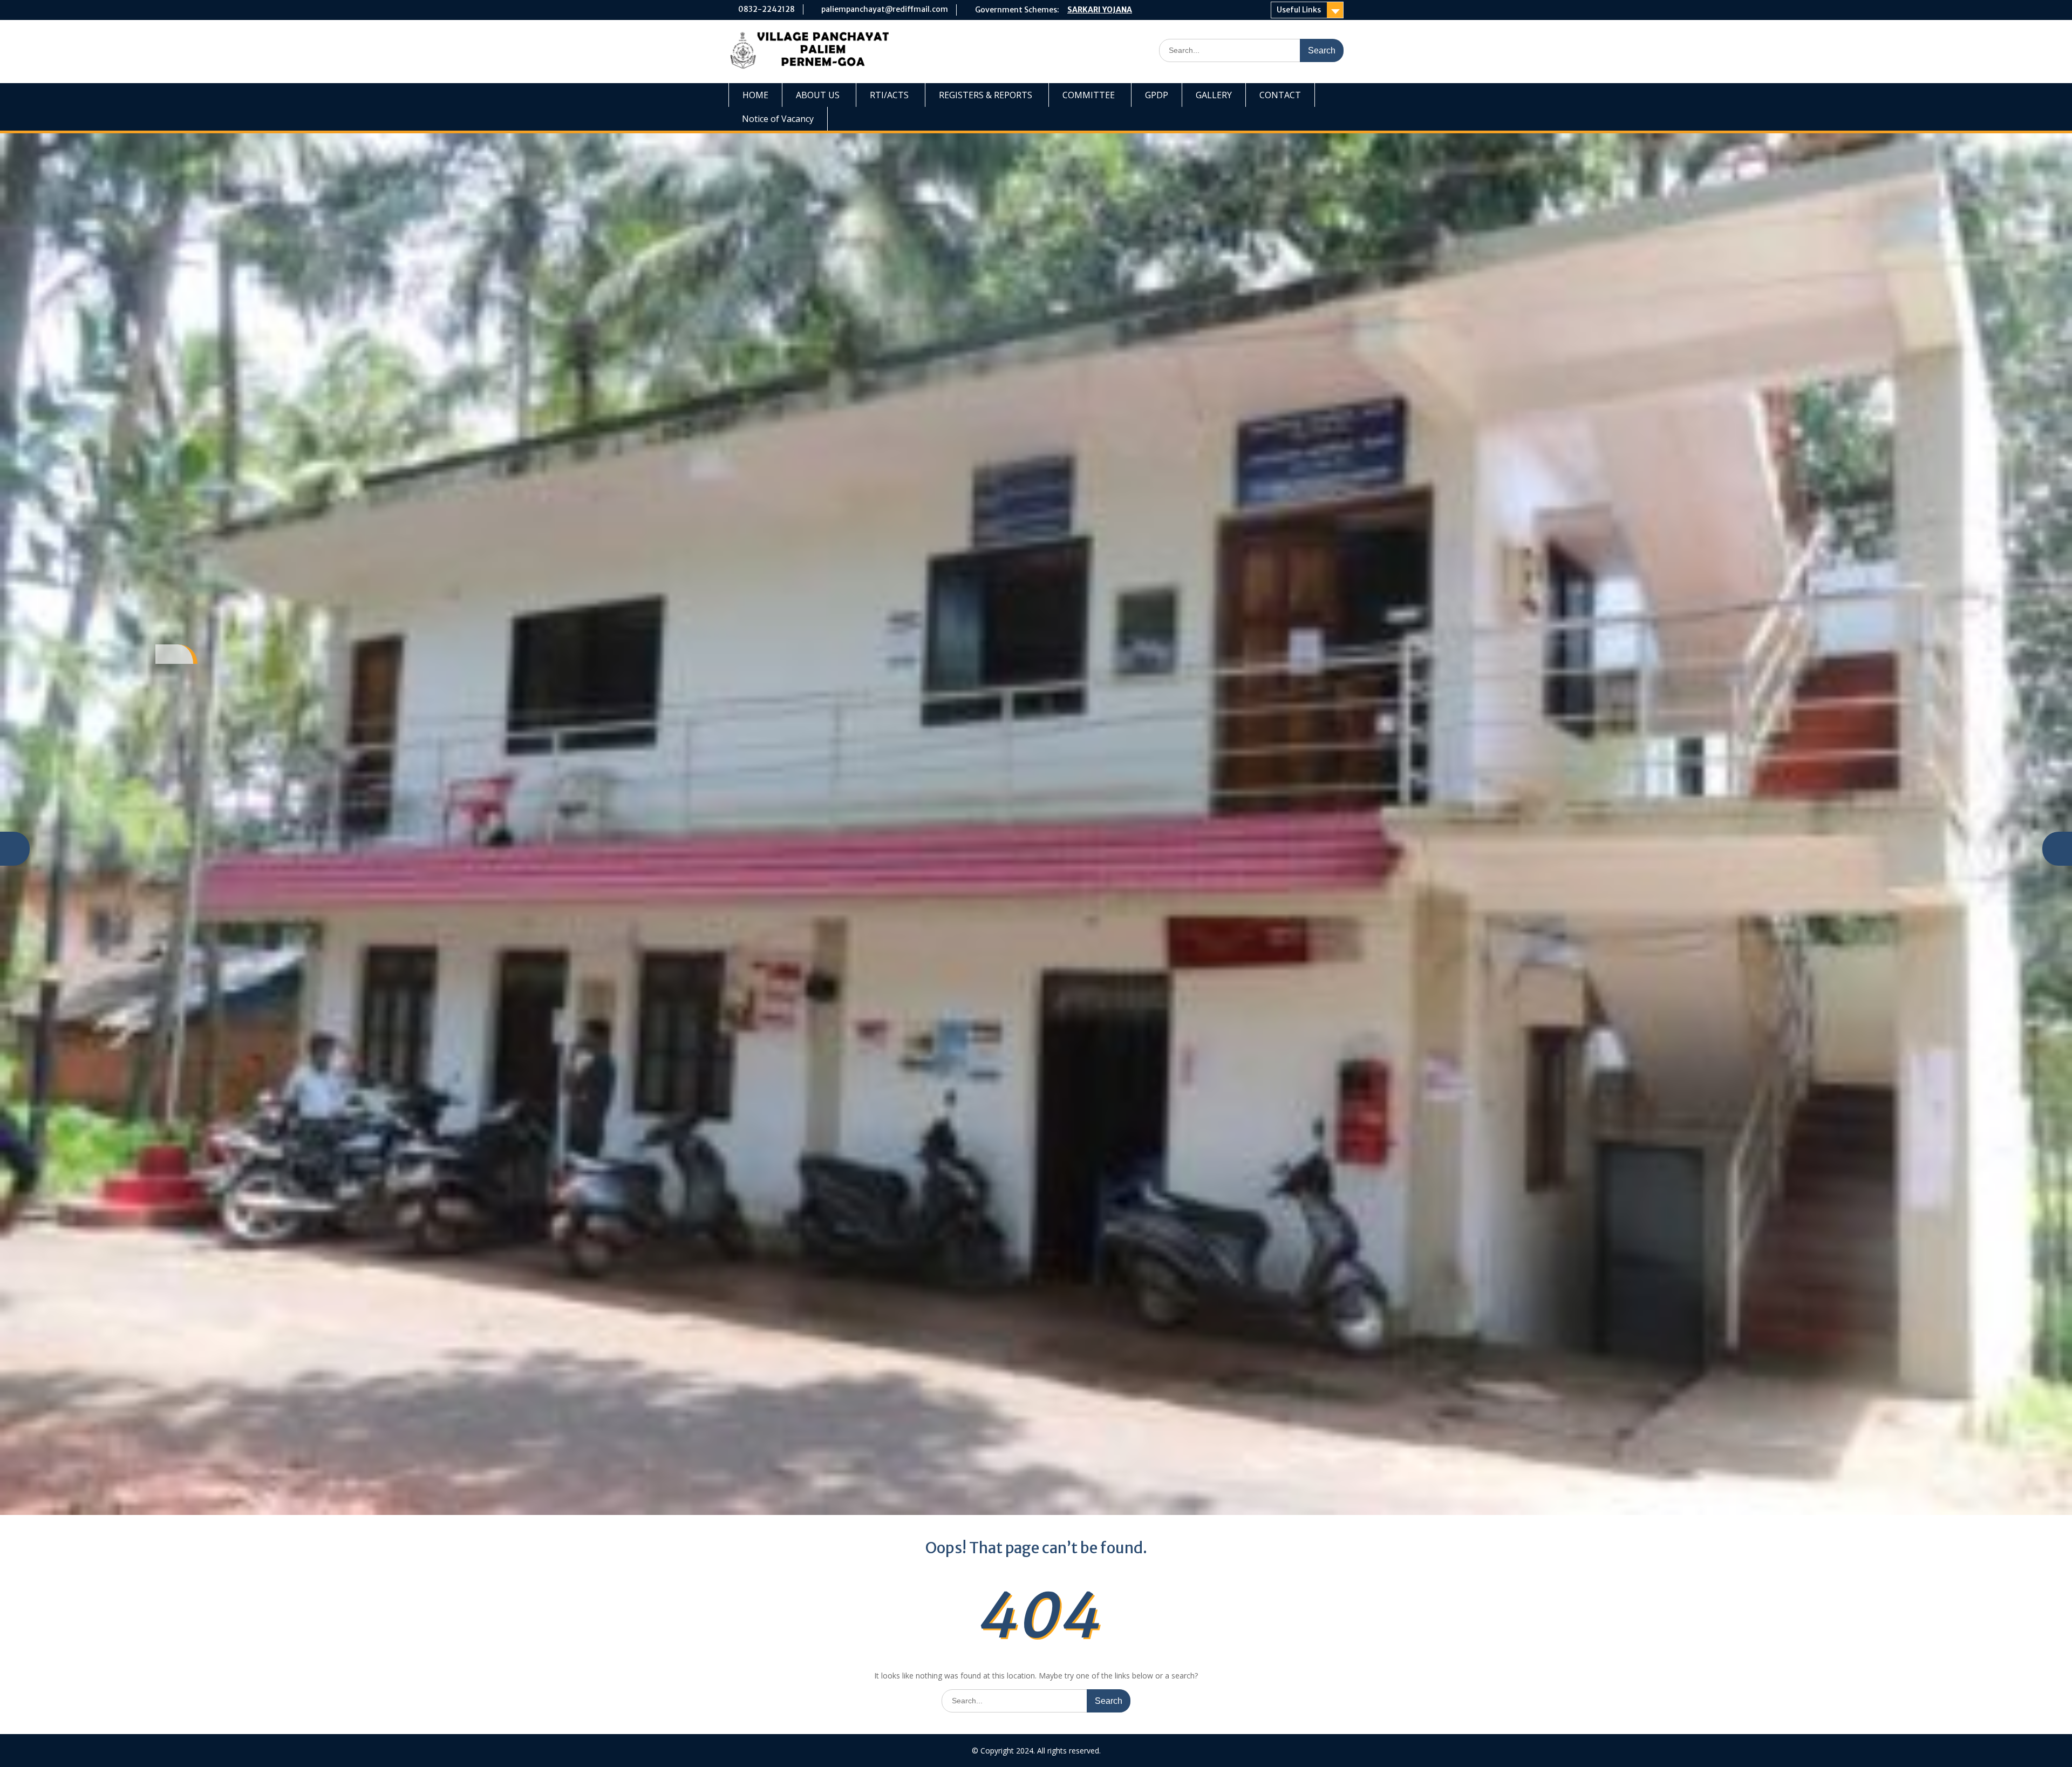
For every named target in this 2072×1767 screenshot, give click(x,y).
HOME (755, 95)
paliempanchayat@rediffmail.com (885, 9)
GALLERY (1214, 95)
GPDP (1157, 95)
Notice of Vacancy (778, 119)
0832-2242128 (766, 9)
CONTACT (1280, 95)
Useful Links (1299, 10)
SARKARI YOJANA (1100, 10)
